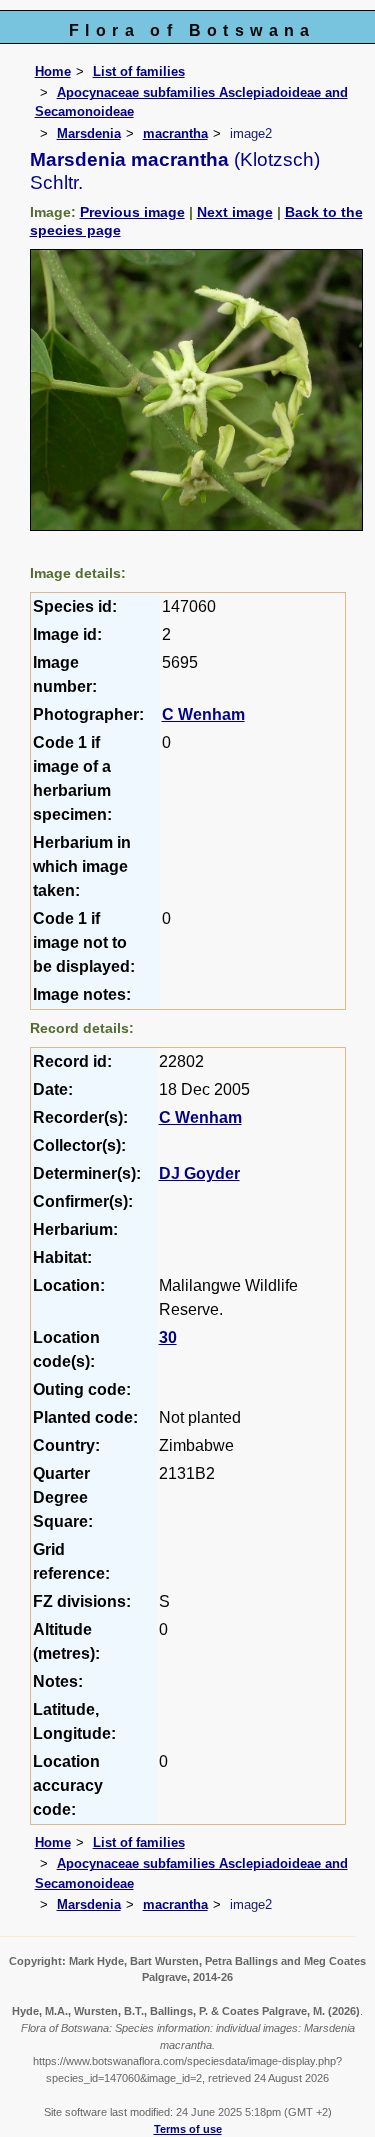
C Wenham (203, 714)
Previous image (132, 212)
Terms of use (188, 2129)
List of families (139, 71)
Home (53, 71)
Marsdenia (89, 133)
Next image (235, 212)
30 (168, 1337)
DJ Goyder (199, 1173)
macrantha (175, 133)
